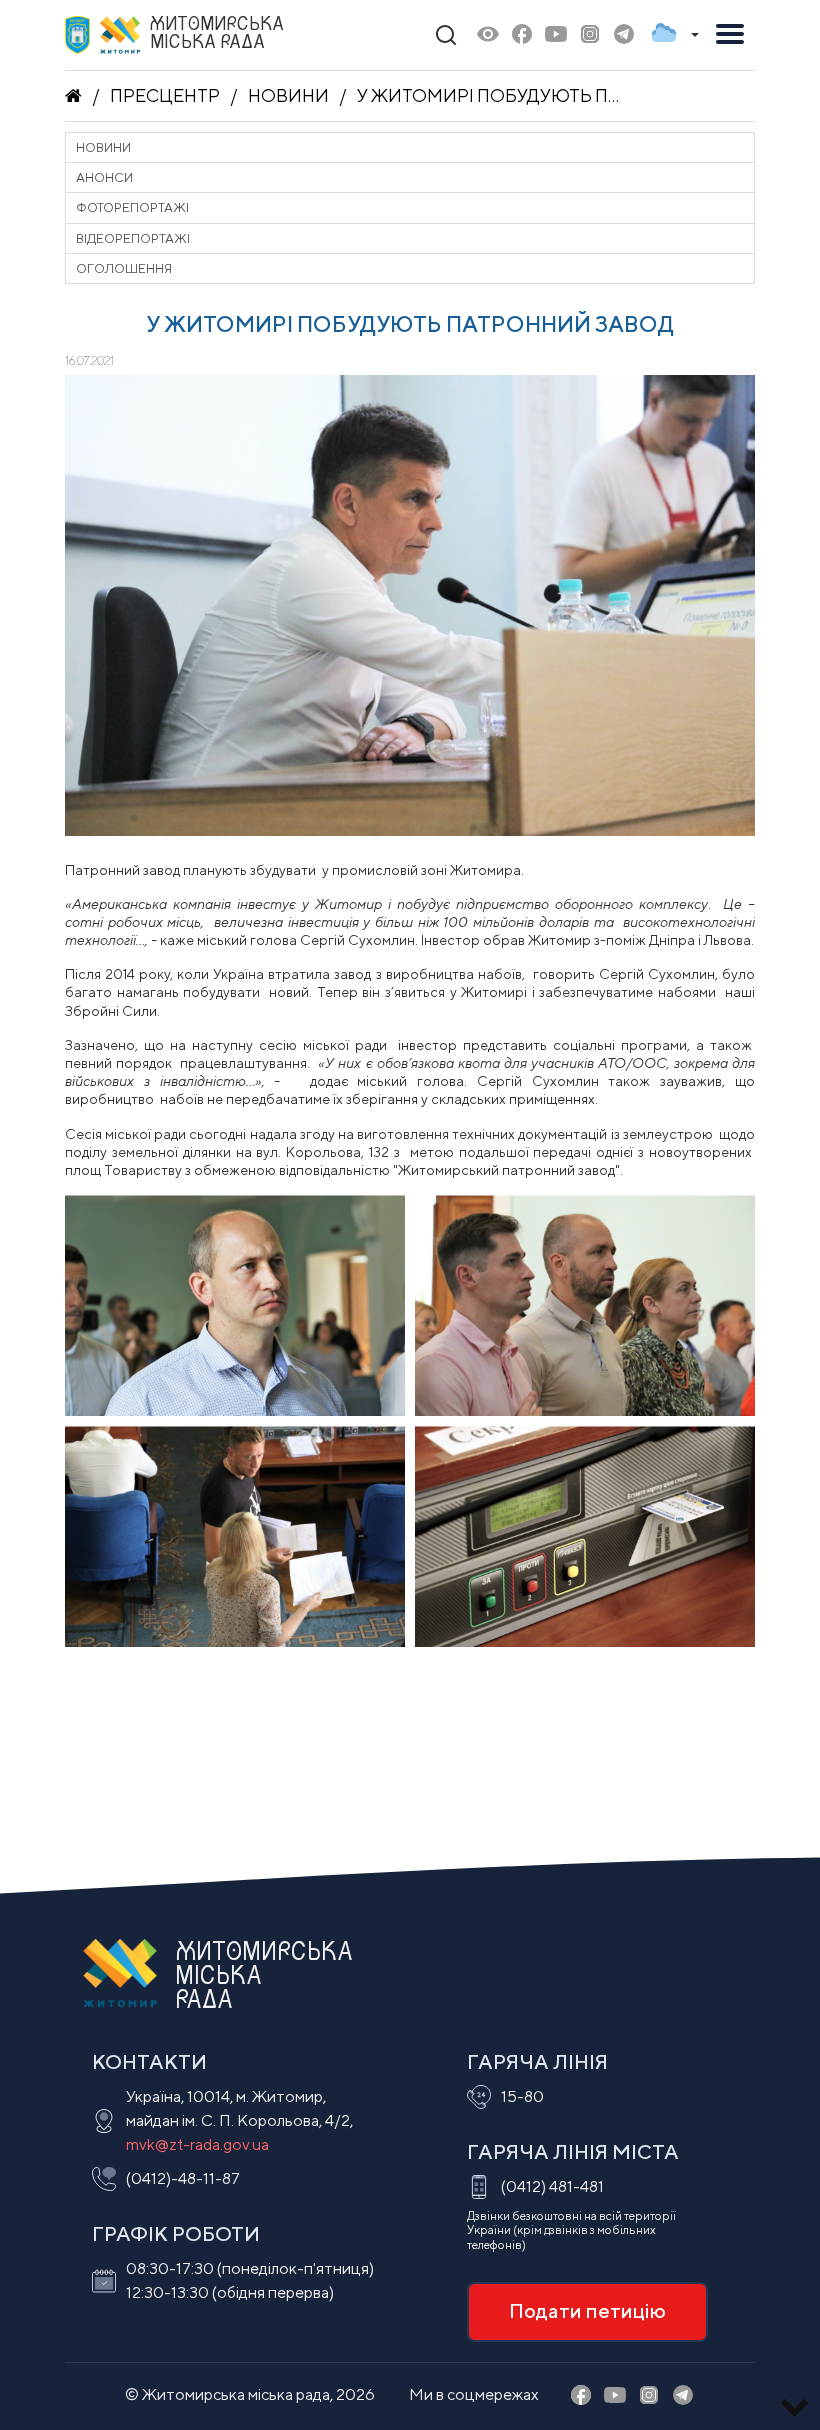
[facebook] (522, 35)
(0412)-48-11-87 (183, 2178)
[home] (73, 96)
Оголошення (124, 268)
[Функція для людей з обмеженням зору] (488, 35)
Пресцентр (165, 95)
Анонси (104, 177)
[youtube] (556, 35)
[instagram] (590, 35)
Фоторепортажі (132, 207)
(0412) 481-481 (552, 2186)
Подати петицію (587, 2310)
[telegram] (624, 35)
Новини (288, 95)
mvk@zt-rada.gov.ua (197, 2144)
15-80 (522, 2096)
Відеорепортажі (133, 238)
